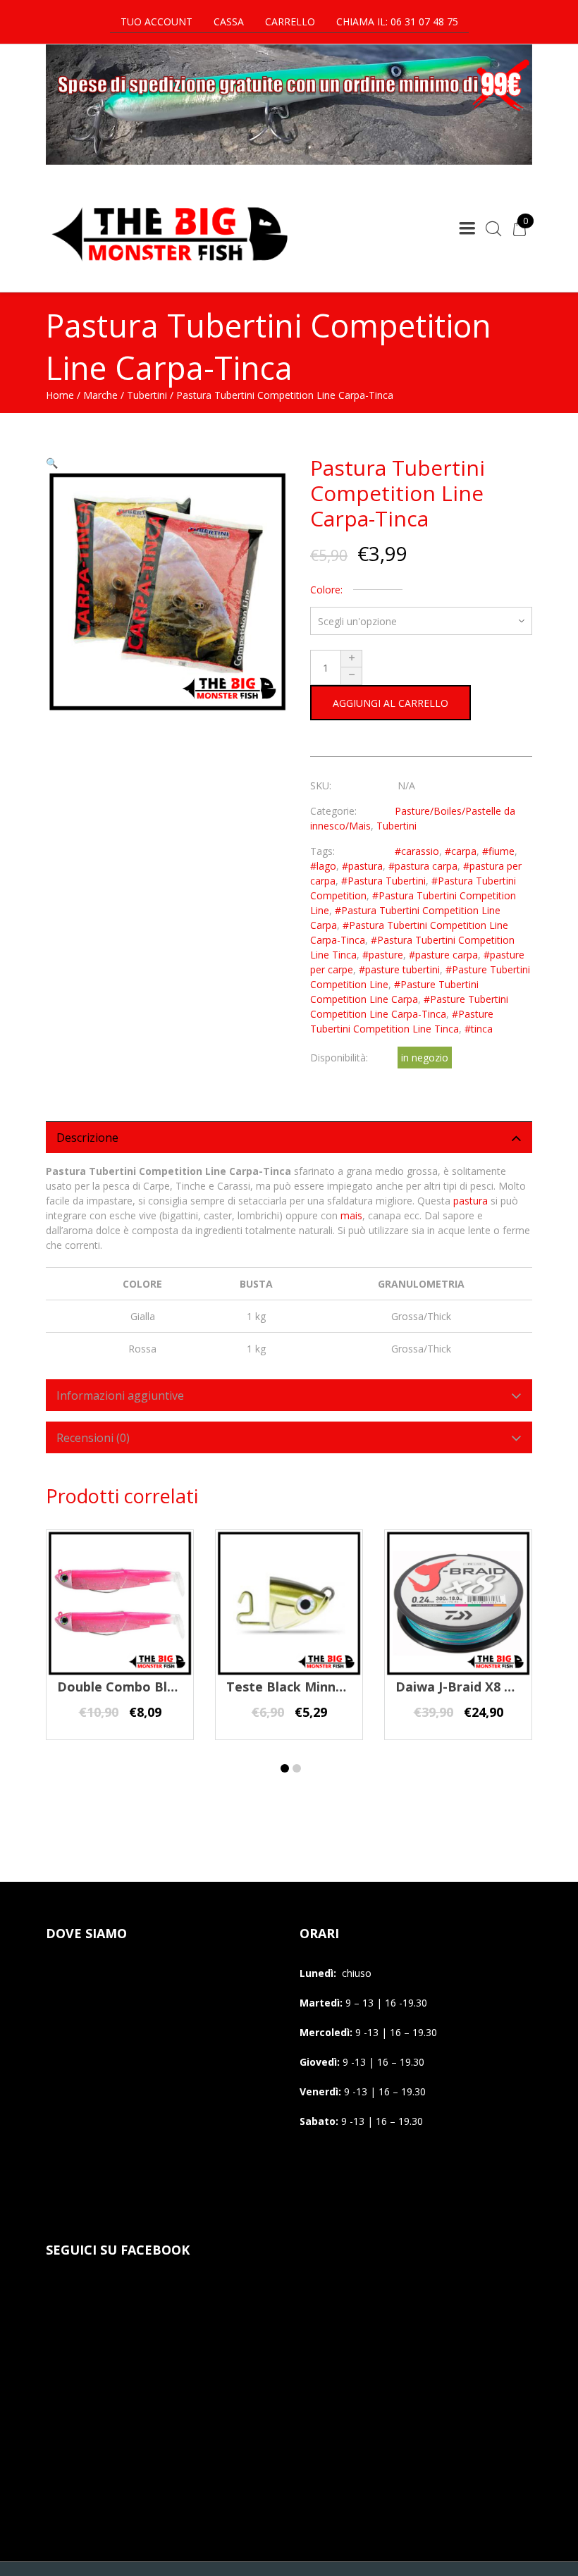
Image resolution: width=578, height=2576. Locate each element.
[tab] (289, 1137)
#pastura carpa (423, 866)
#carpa (461, 851)
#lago (323, 866)
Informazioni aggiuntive (120, 1395)
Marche (100, 395)
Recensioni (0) (93, 1438)
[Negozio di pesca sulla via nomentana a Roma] (169, 270)
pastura (471, 1201)
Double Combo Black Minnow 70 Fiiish (176, 1687)
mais (351, 1215)
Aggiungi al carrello (391, 703)
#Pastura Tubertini (383, 881)
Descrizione (87, 1138)
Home (60, 395)
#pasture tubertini (399, 969)
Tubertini (147, 395)
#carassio (417, 851)
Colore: (326, 590)
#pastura (362, 866)
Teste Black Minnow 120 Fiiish (320, 1687)
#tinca (479, 1029)
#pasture (383, 955)
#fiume (498, 851)
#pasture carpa (443, 955)
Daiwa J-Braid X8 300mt (469, 1687)
